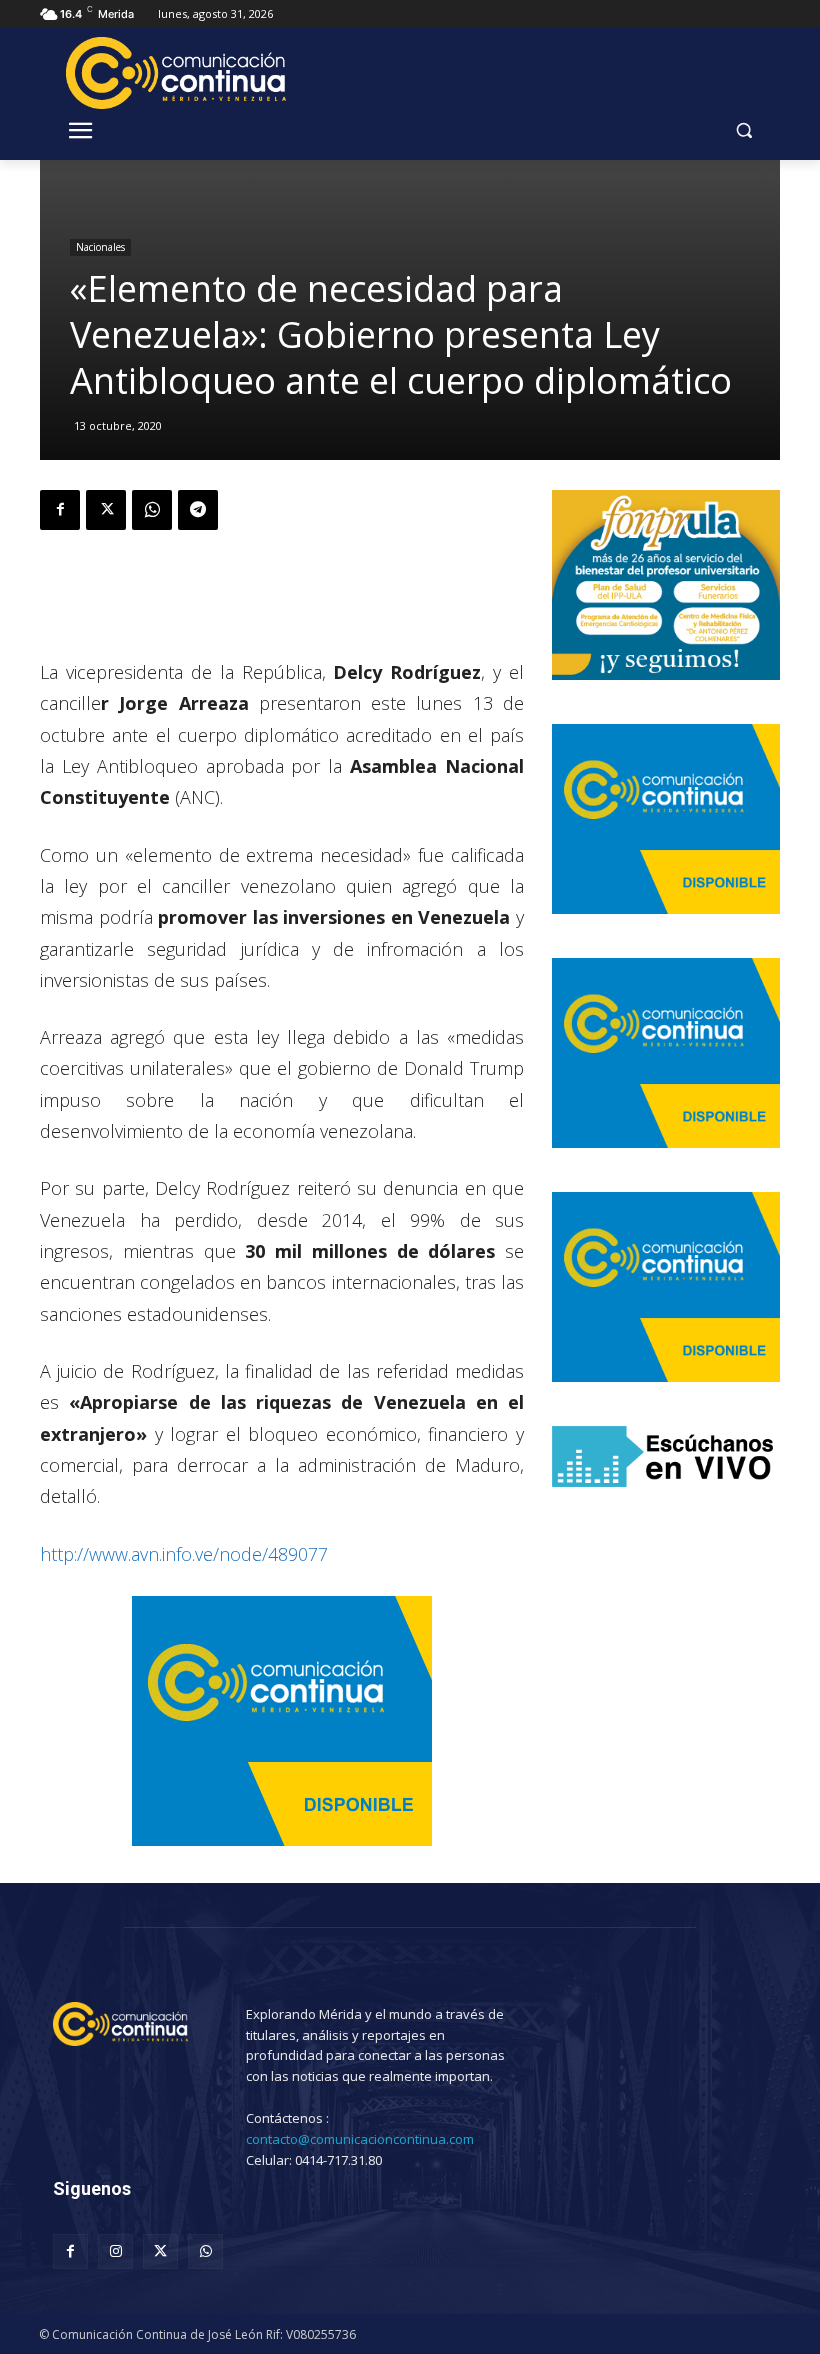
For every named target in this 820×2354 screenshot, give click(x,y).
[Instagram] (115, 2251)
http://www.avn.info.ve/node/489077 (184, 1554)
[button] (743, 130)
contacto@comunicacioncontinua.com (360, 2139)
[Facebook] (60, 510)
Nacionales (100, 247)
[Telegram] (198, 510)
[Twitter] (106, 510)
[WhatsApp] (152, 510)
